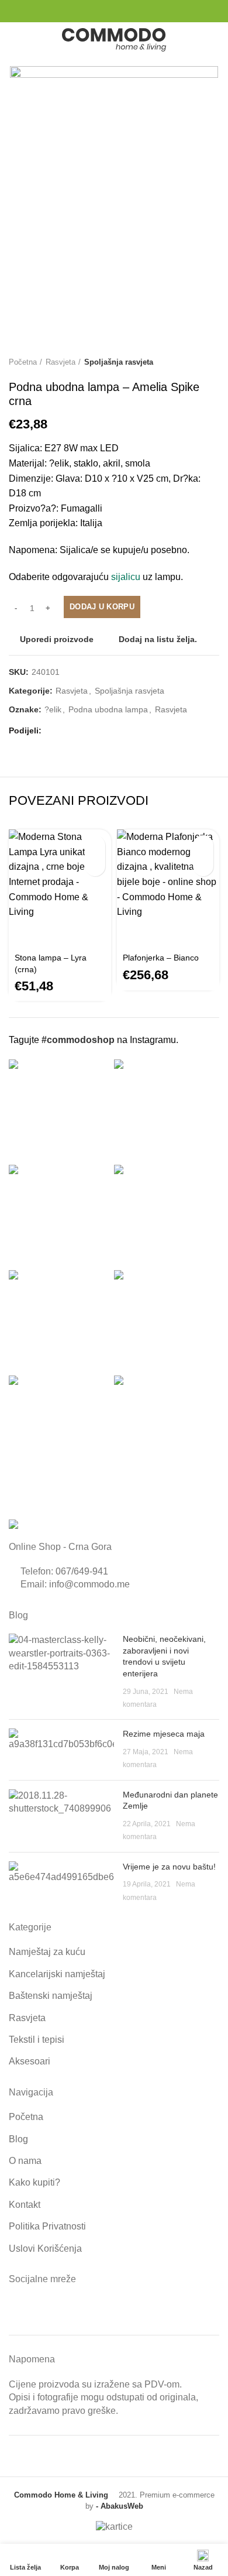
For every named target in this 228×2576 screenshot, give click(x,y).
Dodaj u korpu (102, 607)
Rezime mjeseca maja (164, 1734)
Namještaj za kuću (47, 1952)
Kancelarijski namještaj (57, 1974)
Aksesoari (30, 2061)
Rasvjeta (61, 362)
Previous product (190, 362)
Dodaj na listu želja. (158, 639)
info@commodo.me (89, 1584)
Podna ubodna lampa (108, 709)
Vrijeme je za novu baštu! (169, 1867)
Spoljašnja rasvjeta (119, 362)
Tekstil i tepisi (37, 2040)
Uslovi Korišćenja (45, 2249)
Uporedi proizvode (57, 639)
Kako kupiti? (34, 2182)
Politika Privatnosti (47, 2226)
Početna (23, 362)
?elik (53, 709)
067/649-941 (82, 1571)
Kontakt (25, 2205)
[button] (95, 845)
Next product (213, 362)
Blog (18, 2139)
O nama (25, 2161)
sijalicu (126, 577)
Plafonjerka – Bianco (161, 958)
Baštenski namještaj (51, 1996)
